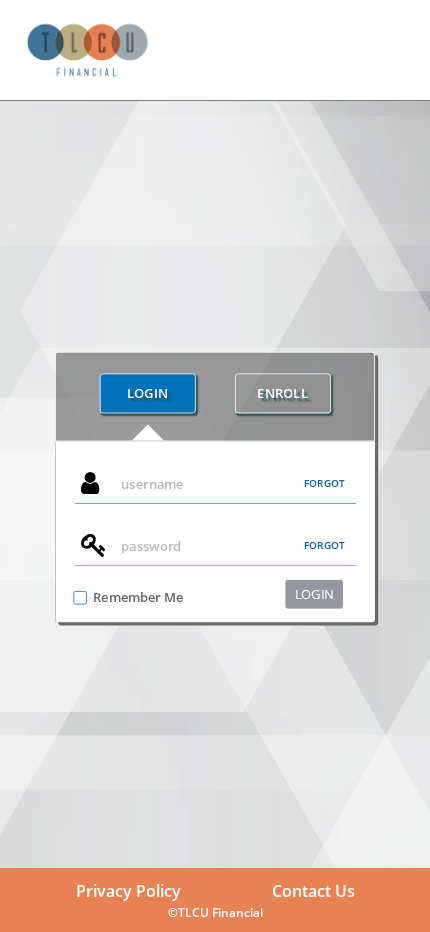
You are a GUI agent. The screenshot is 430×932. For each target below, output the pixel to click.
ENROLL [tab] (282, 393)
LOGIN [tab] (148, 393)
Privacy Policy (128, 891)
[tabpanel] (215, 531)
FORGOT (324, 483)
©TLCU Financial (215, 912)
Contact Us (313, 891)
